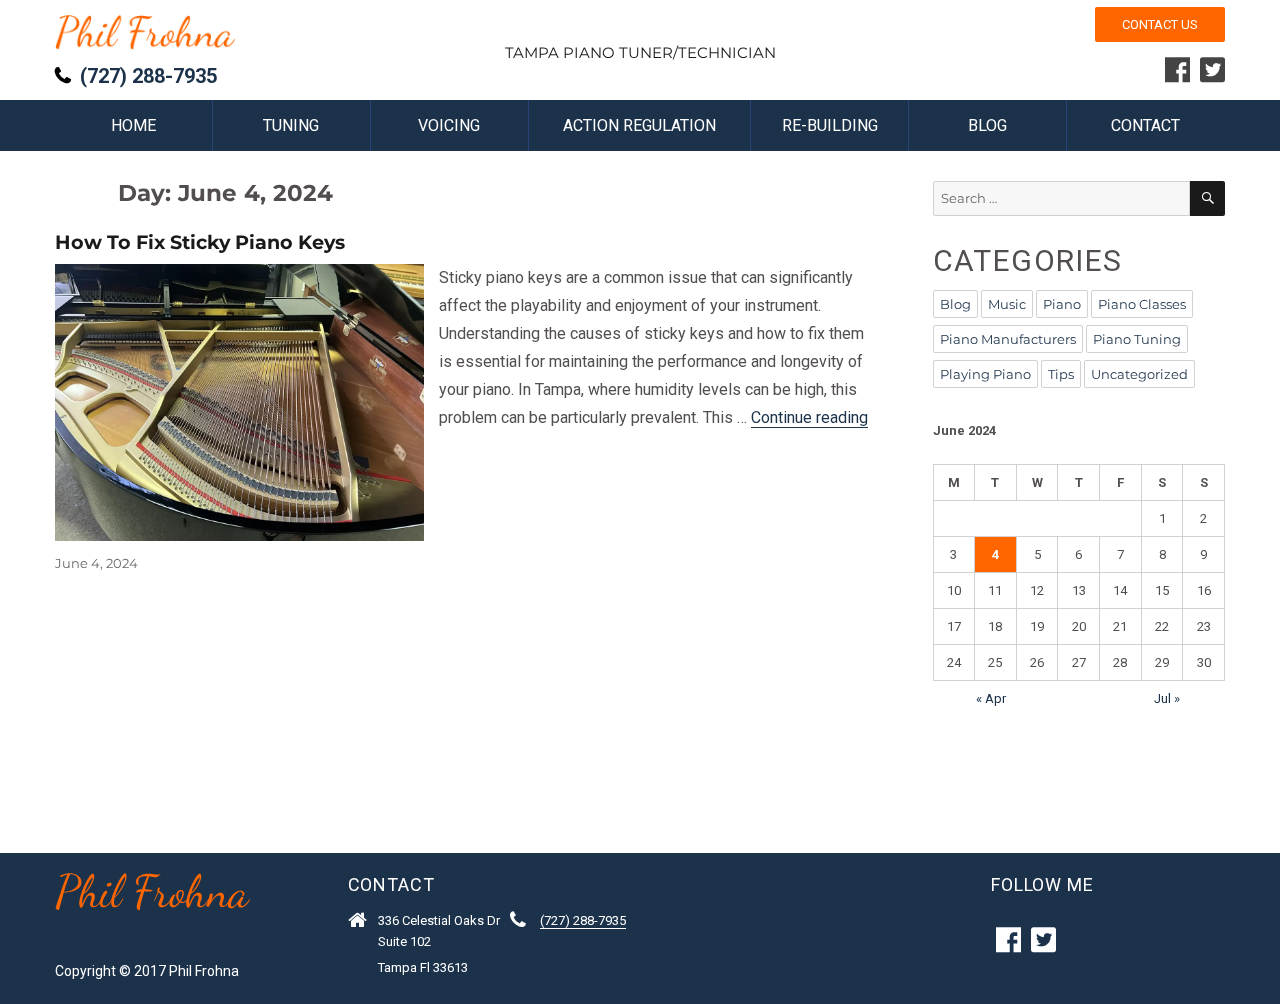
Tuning (291, 125)
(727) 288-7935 (148, 76)
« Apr (991, 698)
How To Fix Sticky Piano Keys (200, 242)
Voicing (449, 125)
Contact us (1160, 24)
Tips (1061, 374)
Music (1007, 304)
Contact (1145, 125)
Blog (987, 125)
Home (133, 125)
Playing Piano (985, 374)
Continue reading (809, 417)
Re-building (830, 125)
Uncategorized (1139, 374)
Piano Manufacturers (1008, 339)
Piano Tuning (1137, 339)
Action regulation (639, 125)
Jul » (1167, 698)
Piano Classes (1142, 304)
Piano (1062, 304)
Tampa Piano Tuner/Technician (640, 52)
